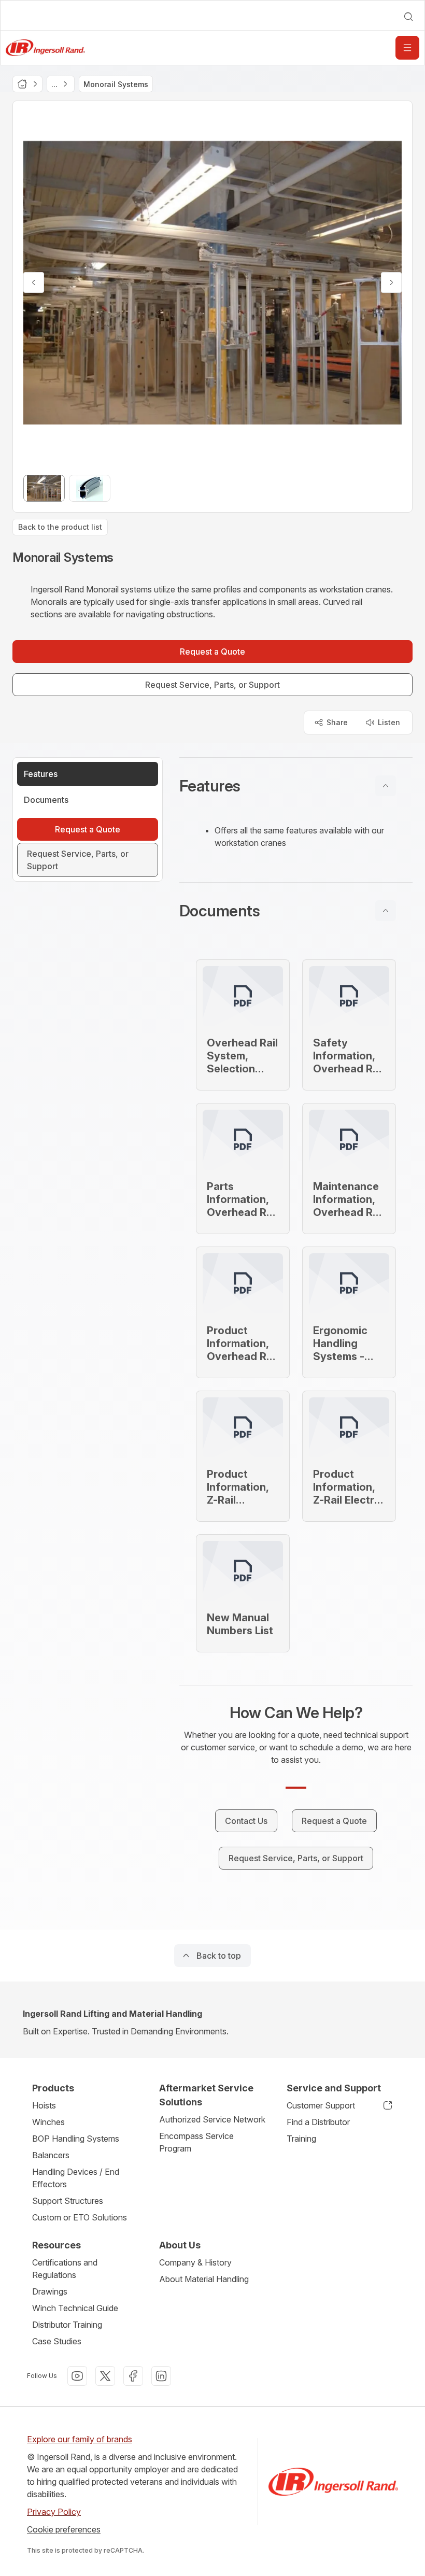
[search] (408, 17)
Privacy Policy (54, 2512)
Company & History (195, 2262)
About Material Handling (204, 2279)
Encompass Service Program (196, 2142)
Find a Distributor (318, 2122)
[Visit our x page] (105, 2376)
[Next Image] (391, 282)
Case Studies (57, 2341)
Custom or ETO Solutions (80, 2217)
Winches (48, 2122)
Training (301, 2139)
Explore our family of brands (80, 2439)
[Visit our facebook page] (133, 2376)
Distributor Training (67, 2325)
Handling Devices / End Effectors (76, 2178)
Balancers (51, 2155)
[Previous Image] (34, 282)
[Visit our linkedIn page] (161, 2376)
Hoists (44, 2105)
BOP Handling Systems (76, 2139)
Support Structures (68, 2201)
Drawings (50, 2291)
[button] (296, 786)
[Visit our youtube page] (77, 2376)
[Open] (407, 48)
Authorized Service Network (212, 2119)
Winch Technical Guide (75, 2308)
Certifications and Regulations (65, 2269)
